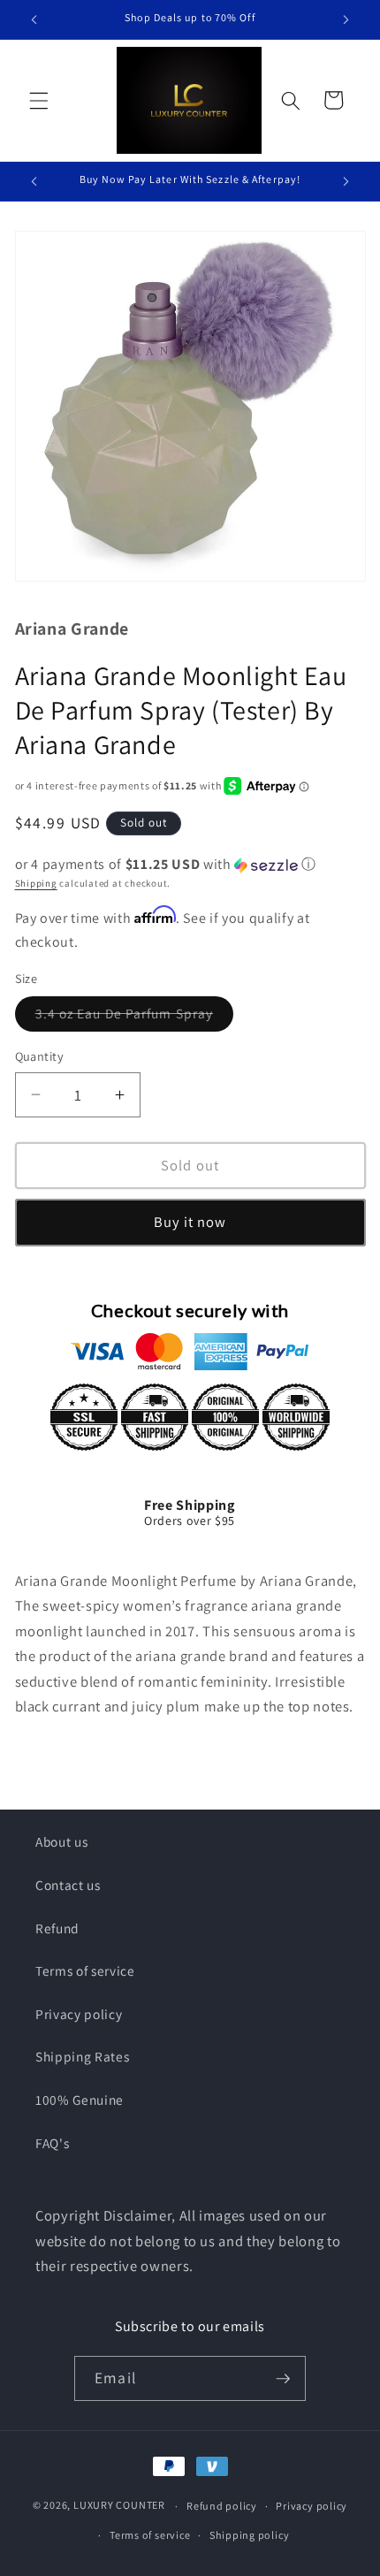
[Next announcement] (346, 19)
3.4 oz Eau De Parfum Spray (135, 1017)
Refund (57, 1928)
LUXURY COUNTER (119, 2506)
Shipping (36, 883)
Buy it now (190, 1222)
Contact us (68, 1885)
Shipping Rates (82, 2056)
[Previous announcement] (34, 19)
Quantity (40, 1056)
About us (61, 1841)
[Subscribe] (283, 2379)
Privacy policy (79, 2014)
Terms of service (85, 1970)
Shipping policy (250, 2535)
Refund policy (222, 2506)
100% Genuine (80, 2100)
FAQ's (52, 2143)
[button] (39, 100)
